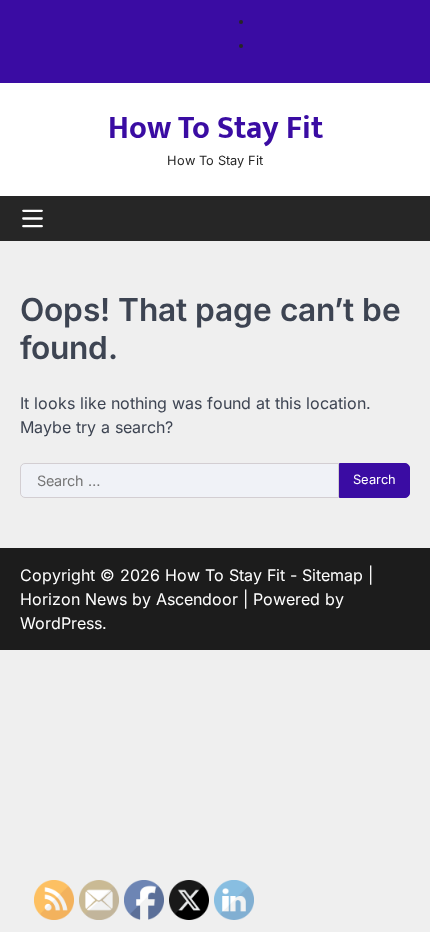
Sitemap (332, 575)
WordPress (61, 623)
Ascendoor (197, 599)
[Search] (395, 218)
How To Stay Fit (215, 128)
